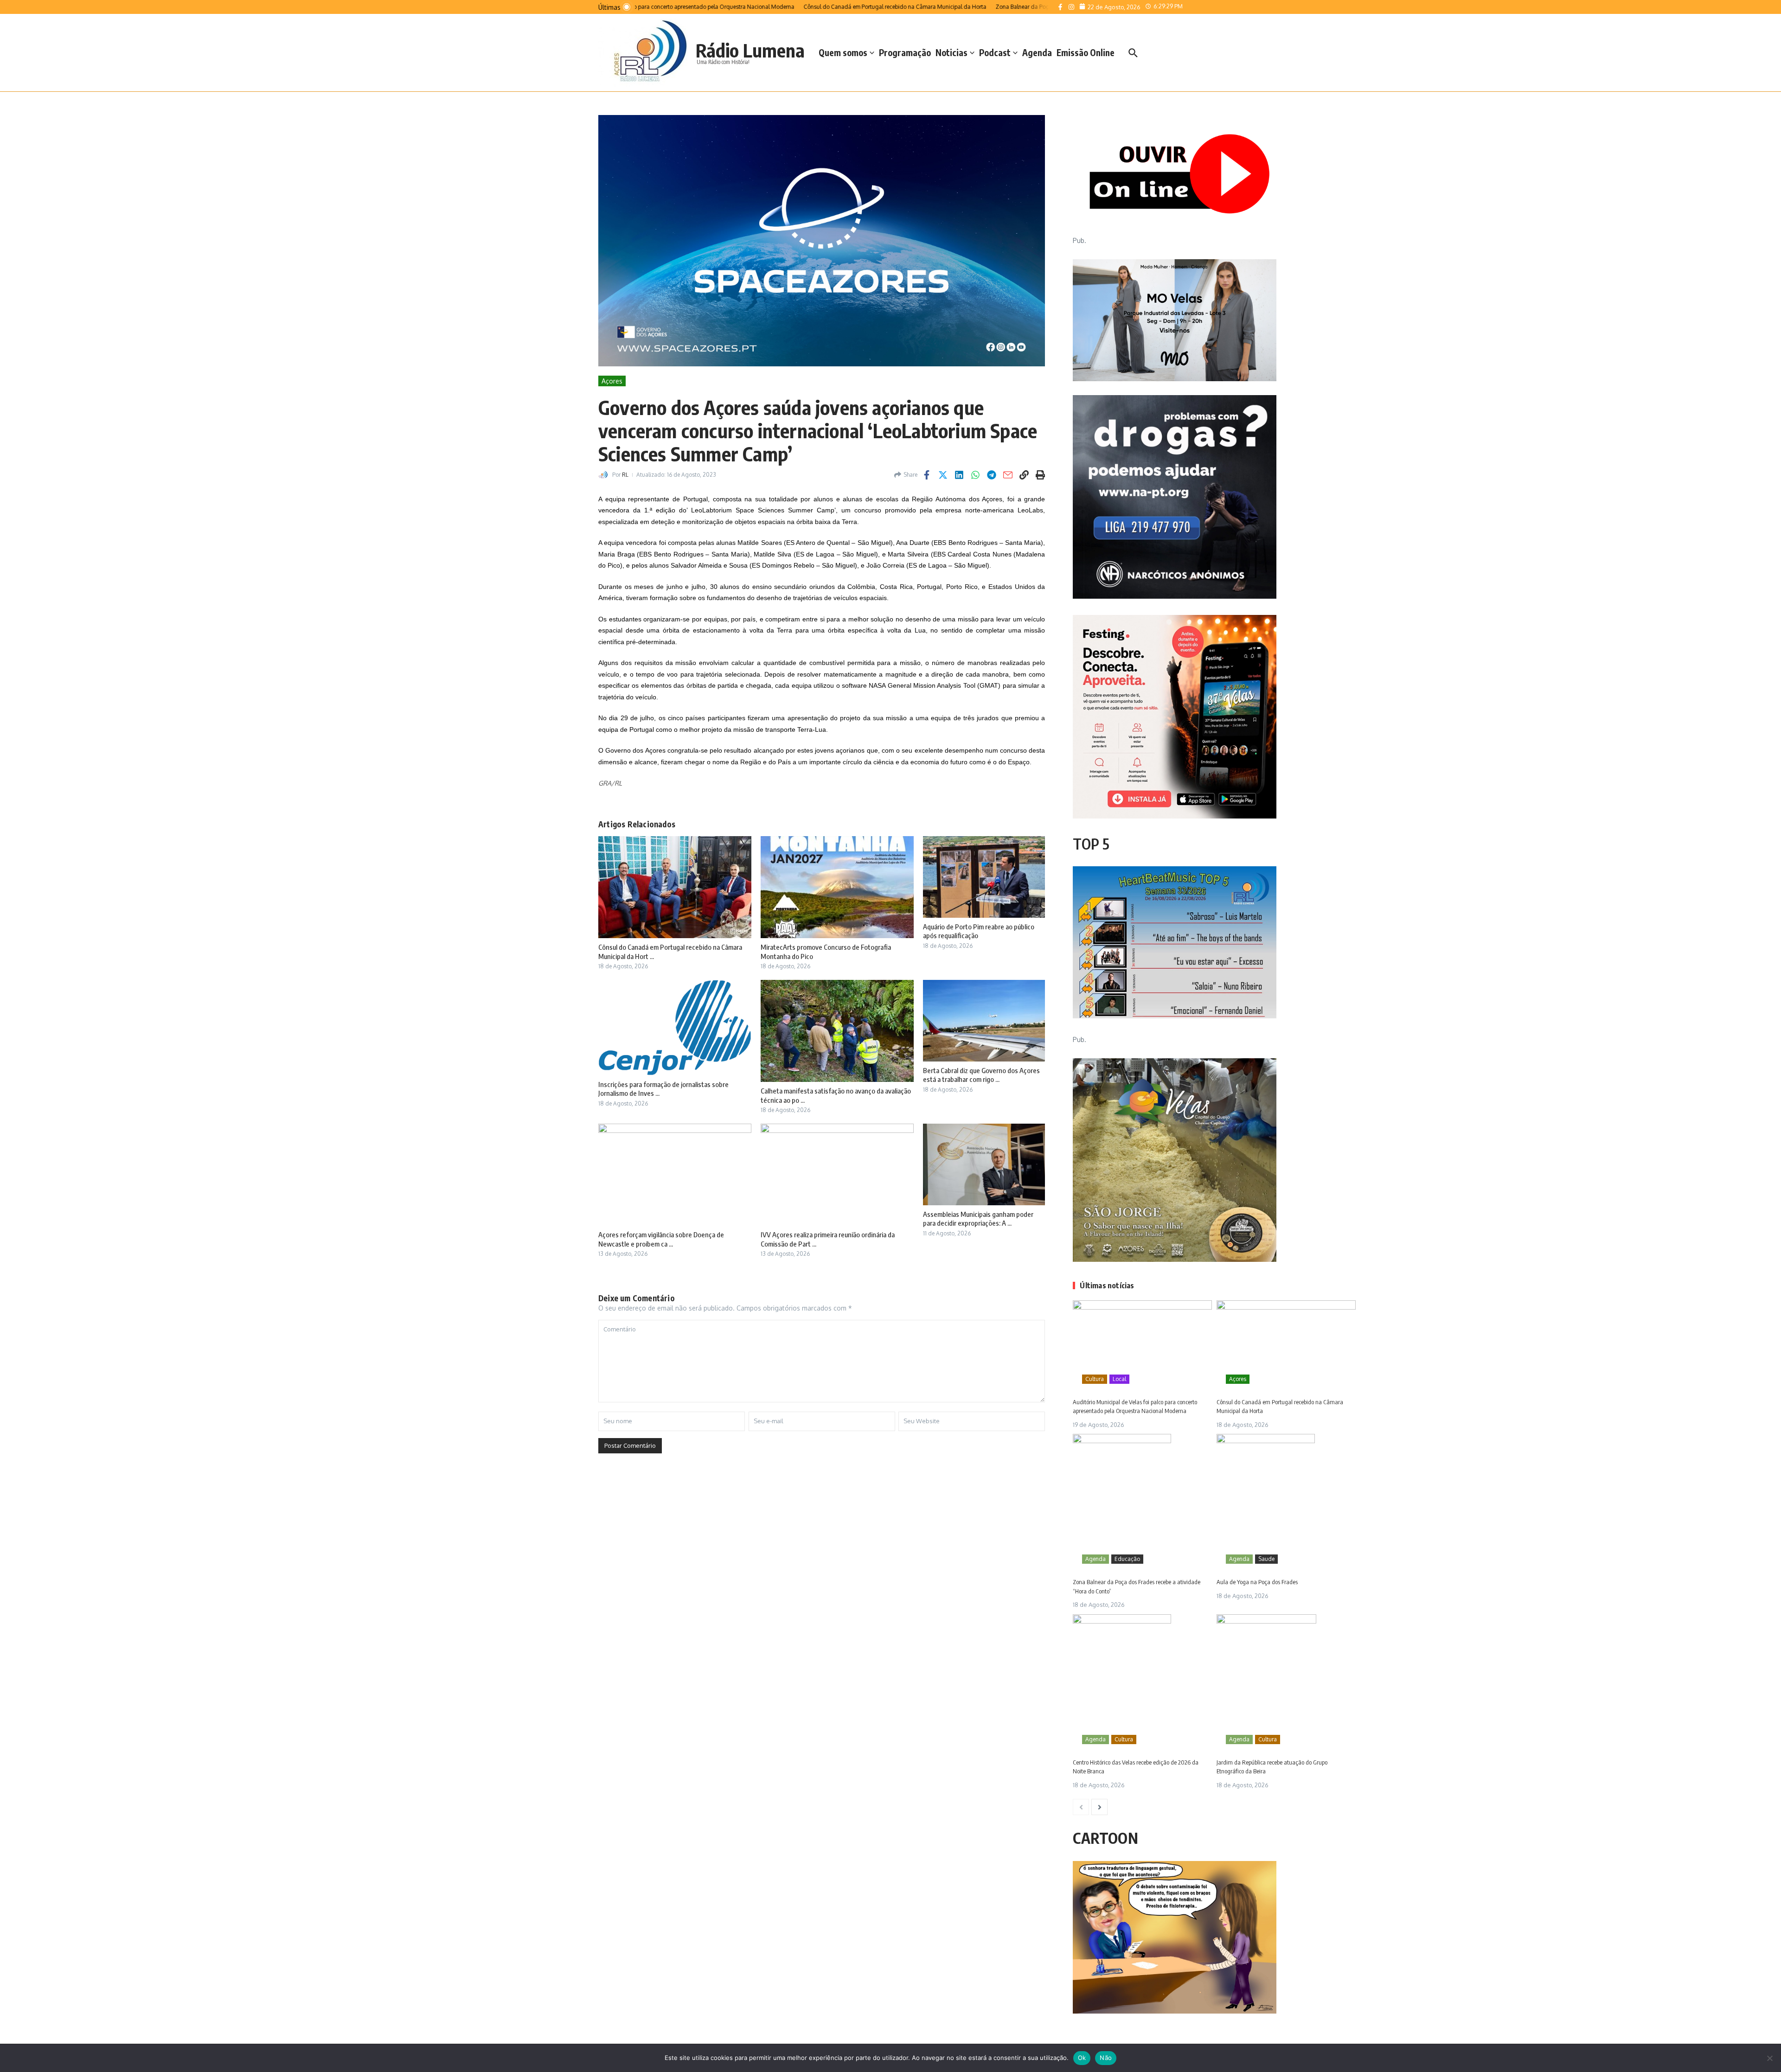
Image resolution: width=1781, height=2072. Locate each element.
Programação (905, 52)
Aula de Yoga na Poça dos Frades (1257, 1582)
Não (1106, 2058)
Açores (612, 381)
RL (625, 475)
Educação (1127, 1559)
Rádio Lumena (750, 50)
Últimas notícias (1107, 1285)
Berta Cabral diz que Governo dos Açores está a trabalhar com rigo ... (981, 1075)
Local (1119, 1379)
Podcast (995, 52)
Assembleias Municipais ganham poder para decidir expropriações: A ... (978, 1219)
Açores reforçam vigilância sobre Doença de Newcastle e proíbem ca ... (661, 1239)
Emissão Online (1086, 52)
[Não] (1769, 2058)
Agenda (1037, 52)
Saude (1266, 1559)
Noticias (951, 52)
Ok (1082, 2058)
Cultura (1095, 1379)
